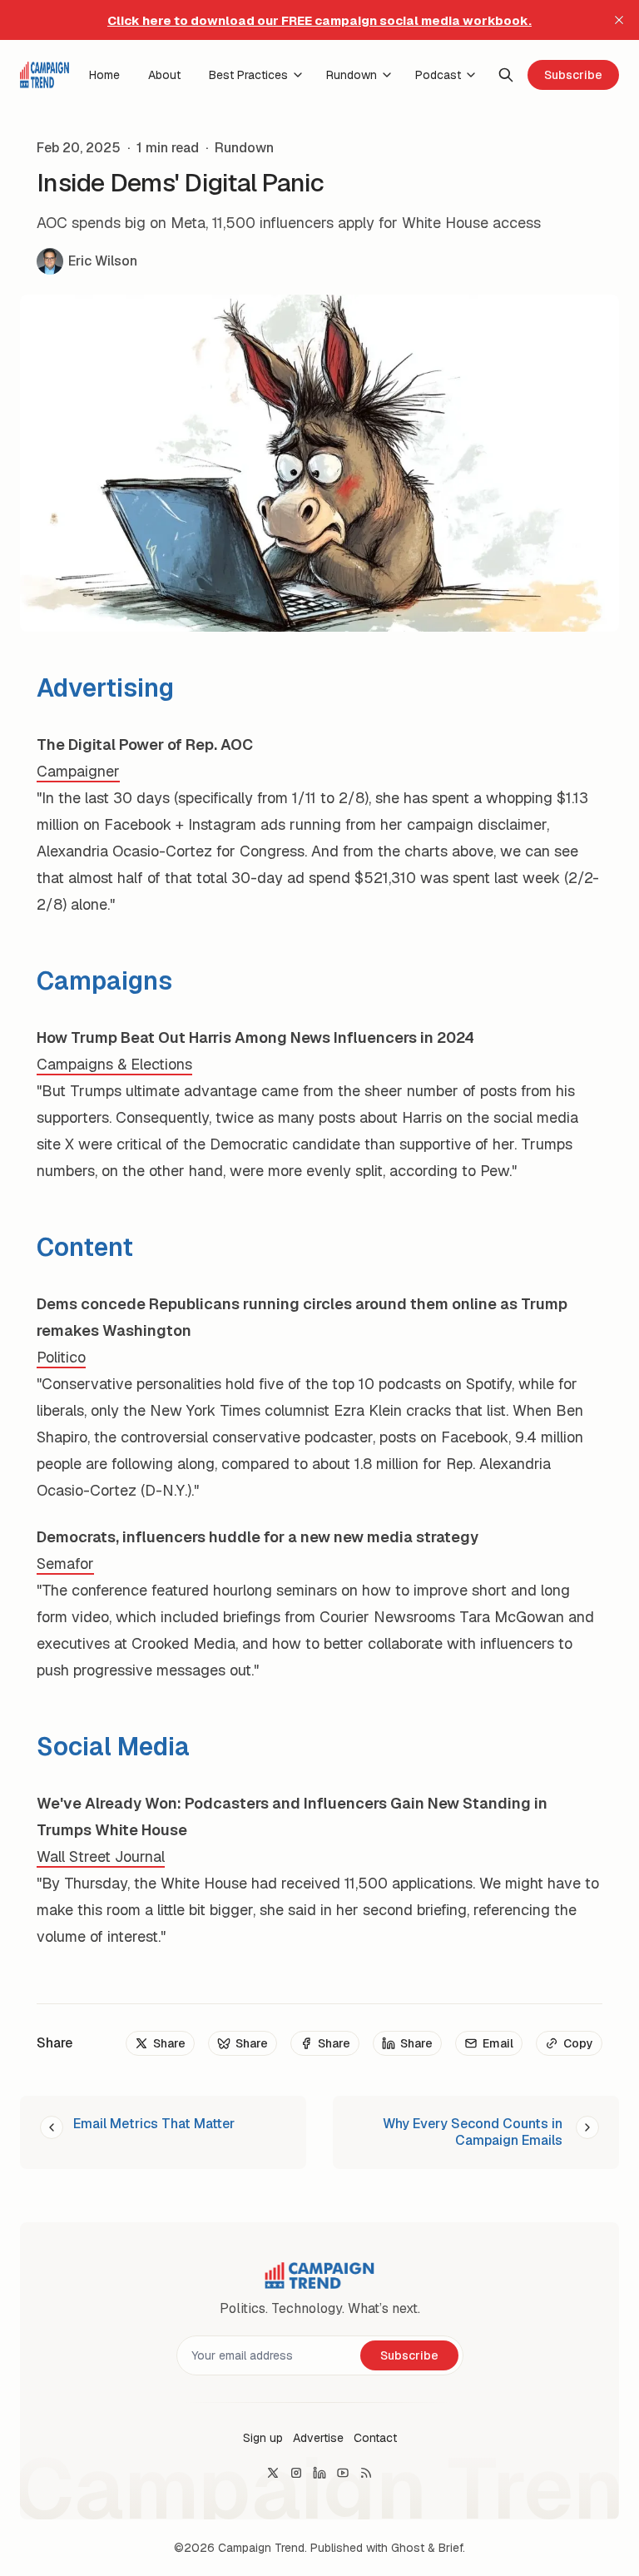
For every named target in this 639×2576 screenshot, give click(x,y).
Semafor (65, 1563)
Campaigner (78, 771)
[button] (263, 2438)
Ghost (408, 2548)
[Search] (506, 75)
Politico (61, 1357)
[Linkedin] (319, 2473)
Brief (451, 2548)
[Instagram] (296, 2473)
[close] (619, 20)
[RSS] (366, 2473)
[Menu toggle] (298, 75)
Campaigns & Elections (114, 1064)
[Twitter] (273, 2473)
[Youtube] (343, 2473)
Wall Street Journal (101, 1856)
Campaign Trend (261, 2548)
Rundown (244, 148)
